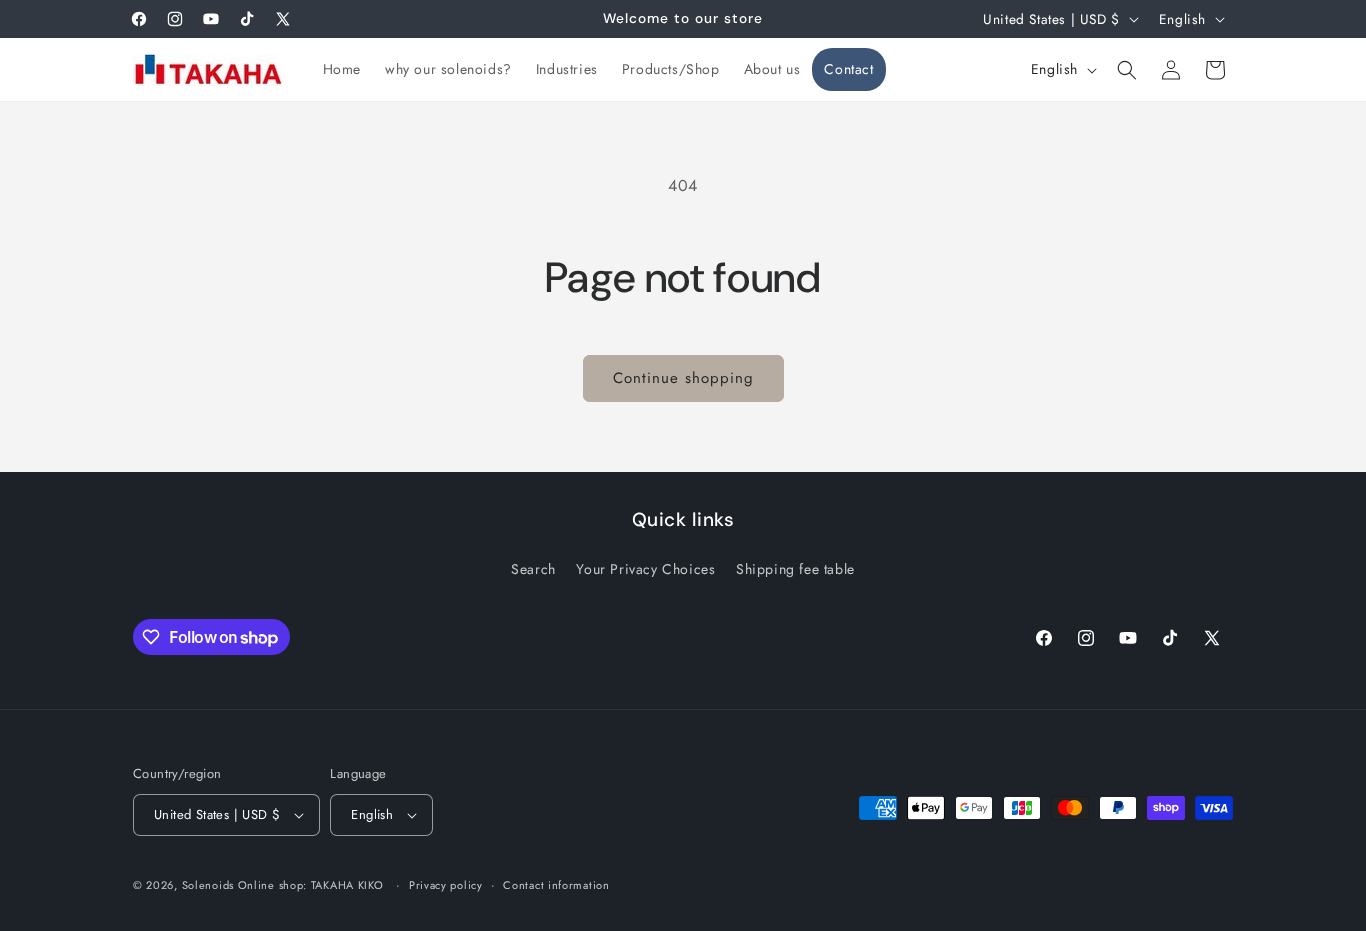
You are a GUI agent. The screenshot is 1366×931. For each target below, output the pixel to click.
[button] (1127, 70)
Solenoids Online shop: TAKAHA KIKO (283, 885)
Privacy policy (446, 885)
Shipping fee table (795, 569)
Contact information (556, 885)
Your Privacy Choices (645, 569)
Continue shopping (683, 378)
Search (533, 569)
